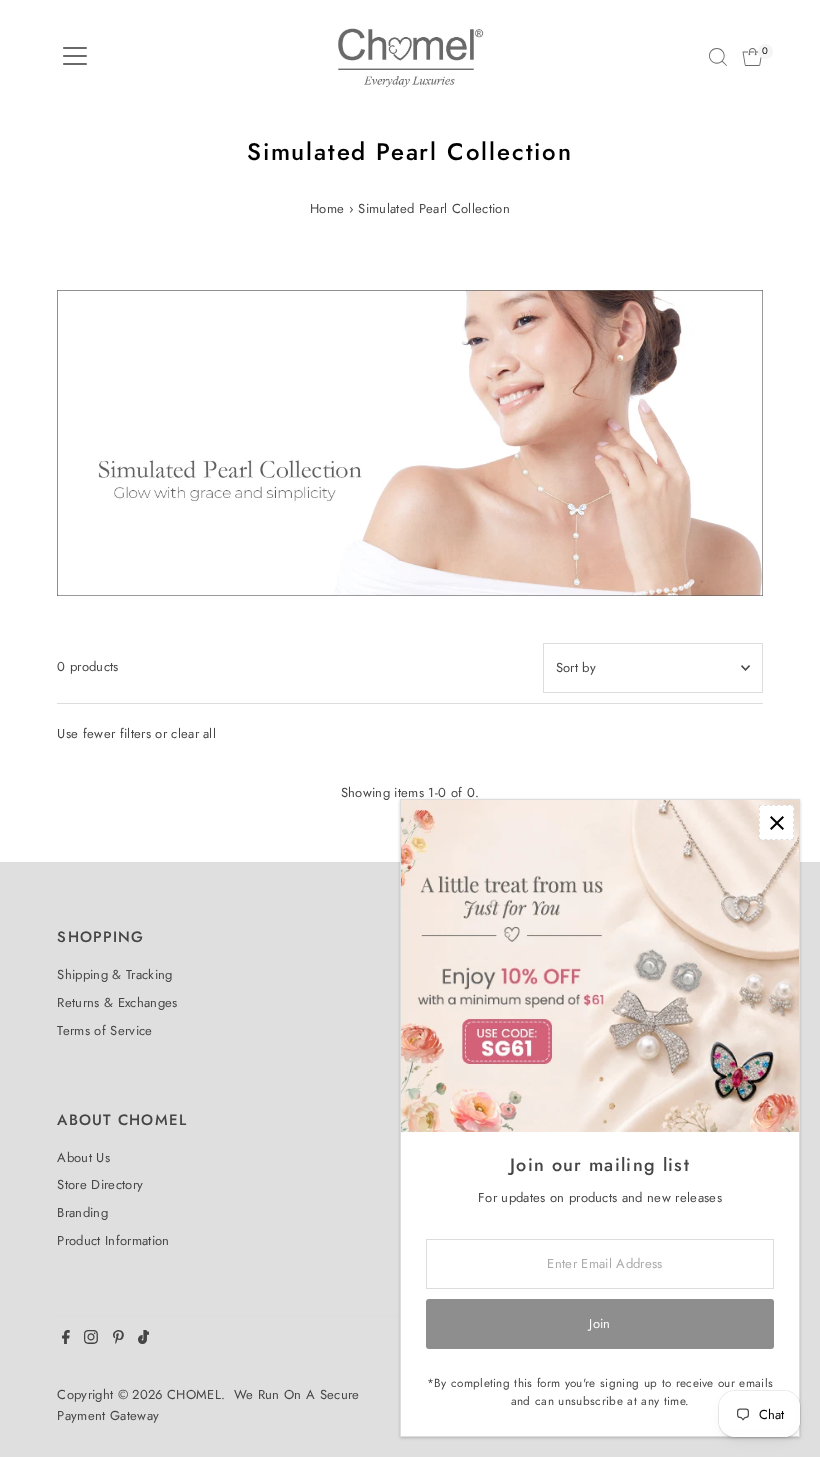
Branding (82, 1212)
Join (599, 1323)
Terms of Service (104, 1030)
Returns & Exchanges (117, 1002)
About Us (83, 1157)
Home (327, 208)
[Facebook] (66, 1340)
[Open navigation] (75, 57)
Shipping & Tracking (114, 974)
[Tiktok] (143, 1340)
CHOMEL (194, 1394)
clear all (193, 733)
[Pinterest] (118, 1340)
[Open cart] (752, 57)
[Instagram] (91, 1340)
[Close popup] (776, 822)
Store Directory (100, 1184)
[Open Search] (718, 57)
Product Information (113, 1240)
